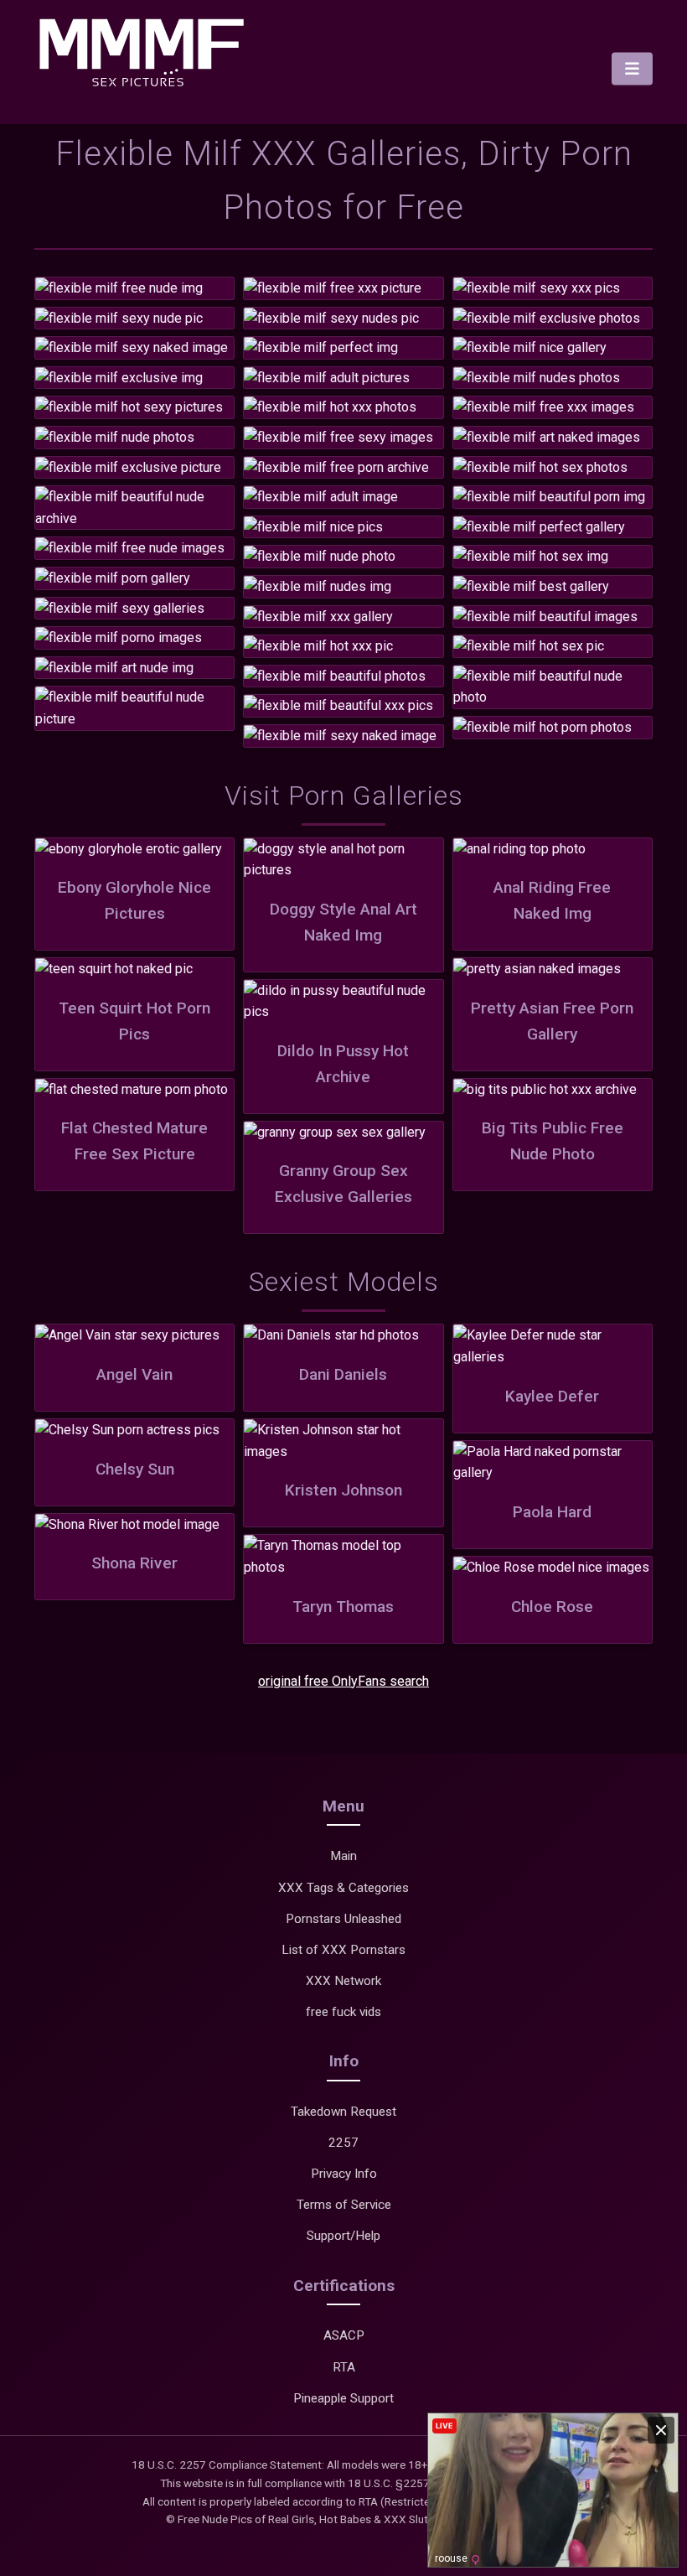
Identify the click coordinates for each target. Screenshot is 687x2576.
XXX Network (343, 1981)
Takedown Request (343, 2112)
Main (343, 1856)
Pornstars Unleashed (343, 1919)
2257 (343, 2143)
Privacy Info (344, 2174)
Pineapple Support (343, 2398)
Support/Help (343, 2236)
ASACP (344, 2335)
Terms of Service (344, 2205)
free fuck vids (343, 2012)
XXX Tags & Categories (343, 1888)
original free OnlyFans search (343, 1681)
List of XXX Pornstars (343, 1950)
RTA (344, 2367)
